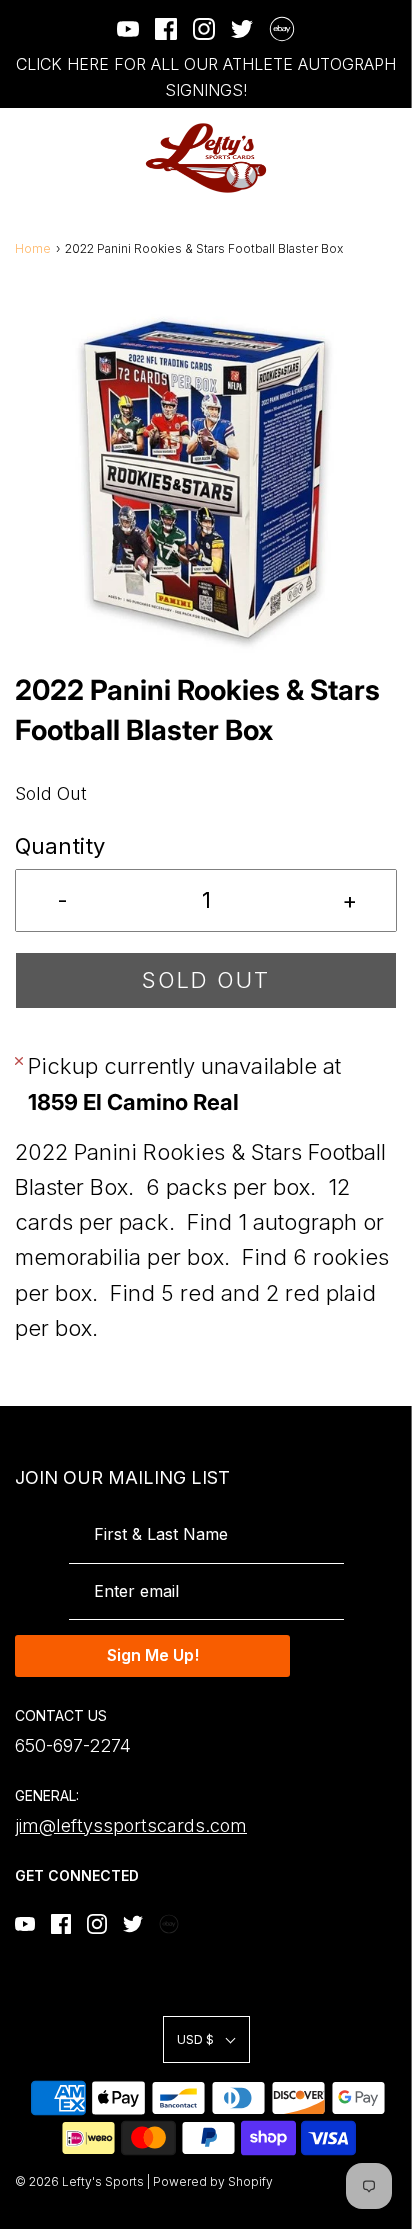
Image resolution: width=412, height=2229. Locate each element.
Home (33, 248)
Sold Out (206, 980)
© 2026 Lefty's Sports (79, 2181)
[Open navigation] (27, 158)
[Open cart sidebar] (384, 158)
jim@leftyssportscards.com (131, 1825)
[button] (206, 479)
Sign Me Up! (153, 1655)
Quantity (60, 846)
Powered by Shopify (213, 2181)
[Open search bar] (329, 158)
